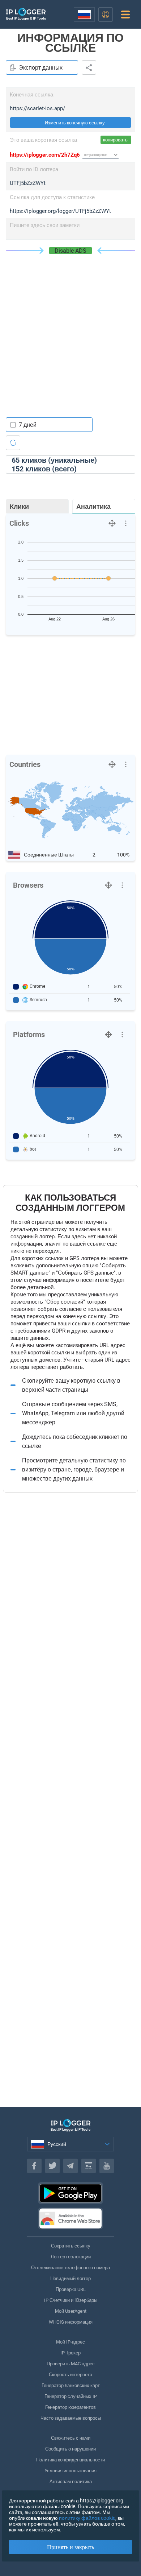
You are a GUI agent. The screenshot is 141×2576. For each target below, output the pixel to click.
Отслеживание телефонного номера (70, 2268)
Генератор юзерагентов (70, 2407)
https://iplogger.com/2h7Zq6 (45, 155)
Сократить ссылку (71, 2246)
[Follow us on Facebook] (34, 2166)
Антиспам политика (71, 2482)
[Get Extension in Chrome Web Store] (70, 2218)
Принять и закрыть (70, 2547)
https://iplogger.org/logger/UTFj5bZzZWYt (60, 211)
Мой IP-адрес (70, 2342)
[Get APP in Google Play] (70, 2193)
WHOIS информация (71, 2322)
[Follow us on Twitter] (52, 2166)
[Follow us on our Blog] (89, 2166)
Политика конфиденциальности (70, 2460)
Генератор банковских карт (71, 2385)
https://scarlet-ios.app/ (37, 108)
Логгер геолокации (71, 2257)
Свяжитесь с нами (71, 2438)
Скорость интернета (70, 2375)
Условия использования (70, 2471)
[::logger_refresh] (13, 443)
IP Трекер (70, 2353)
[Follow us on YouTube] (107, 2166)
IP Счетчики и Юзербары (71, 2300)
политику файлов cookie (87, 2518)
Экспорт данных (41, 68)
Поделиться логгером (89, 67)
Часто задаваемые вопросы (71, 2418)
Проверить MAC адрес (71, 2364)
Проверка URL (71, 2289)
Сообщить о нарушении (70, 2449)
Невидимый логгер (70, 2278)
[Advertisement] (70, 329)
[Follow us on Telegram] (70, 2166)
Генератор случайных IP (71, 2396)
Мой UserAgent (71, 2311)
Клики (19, 506)
